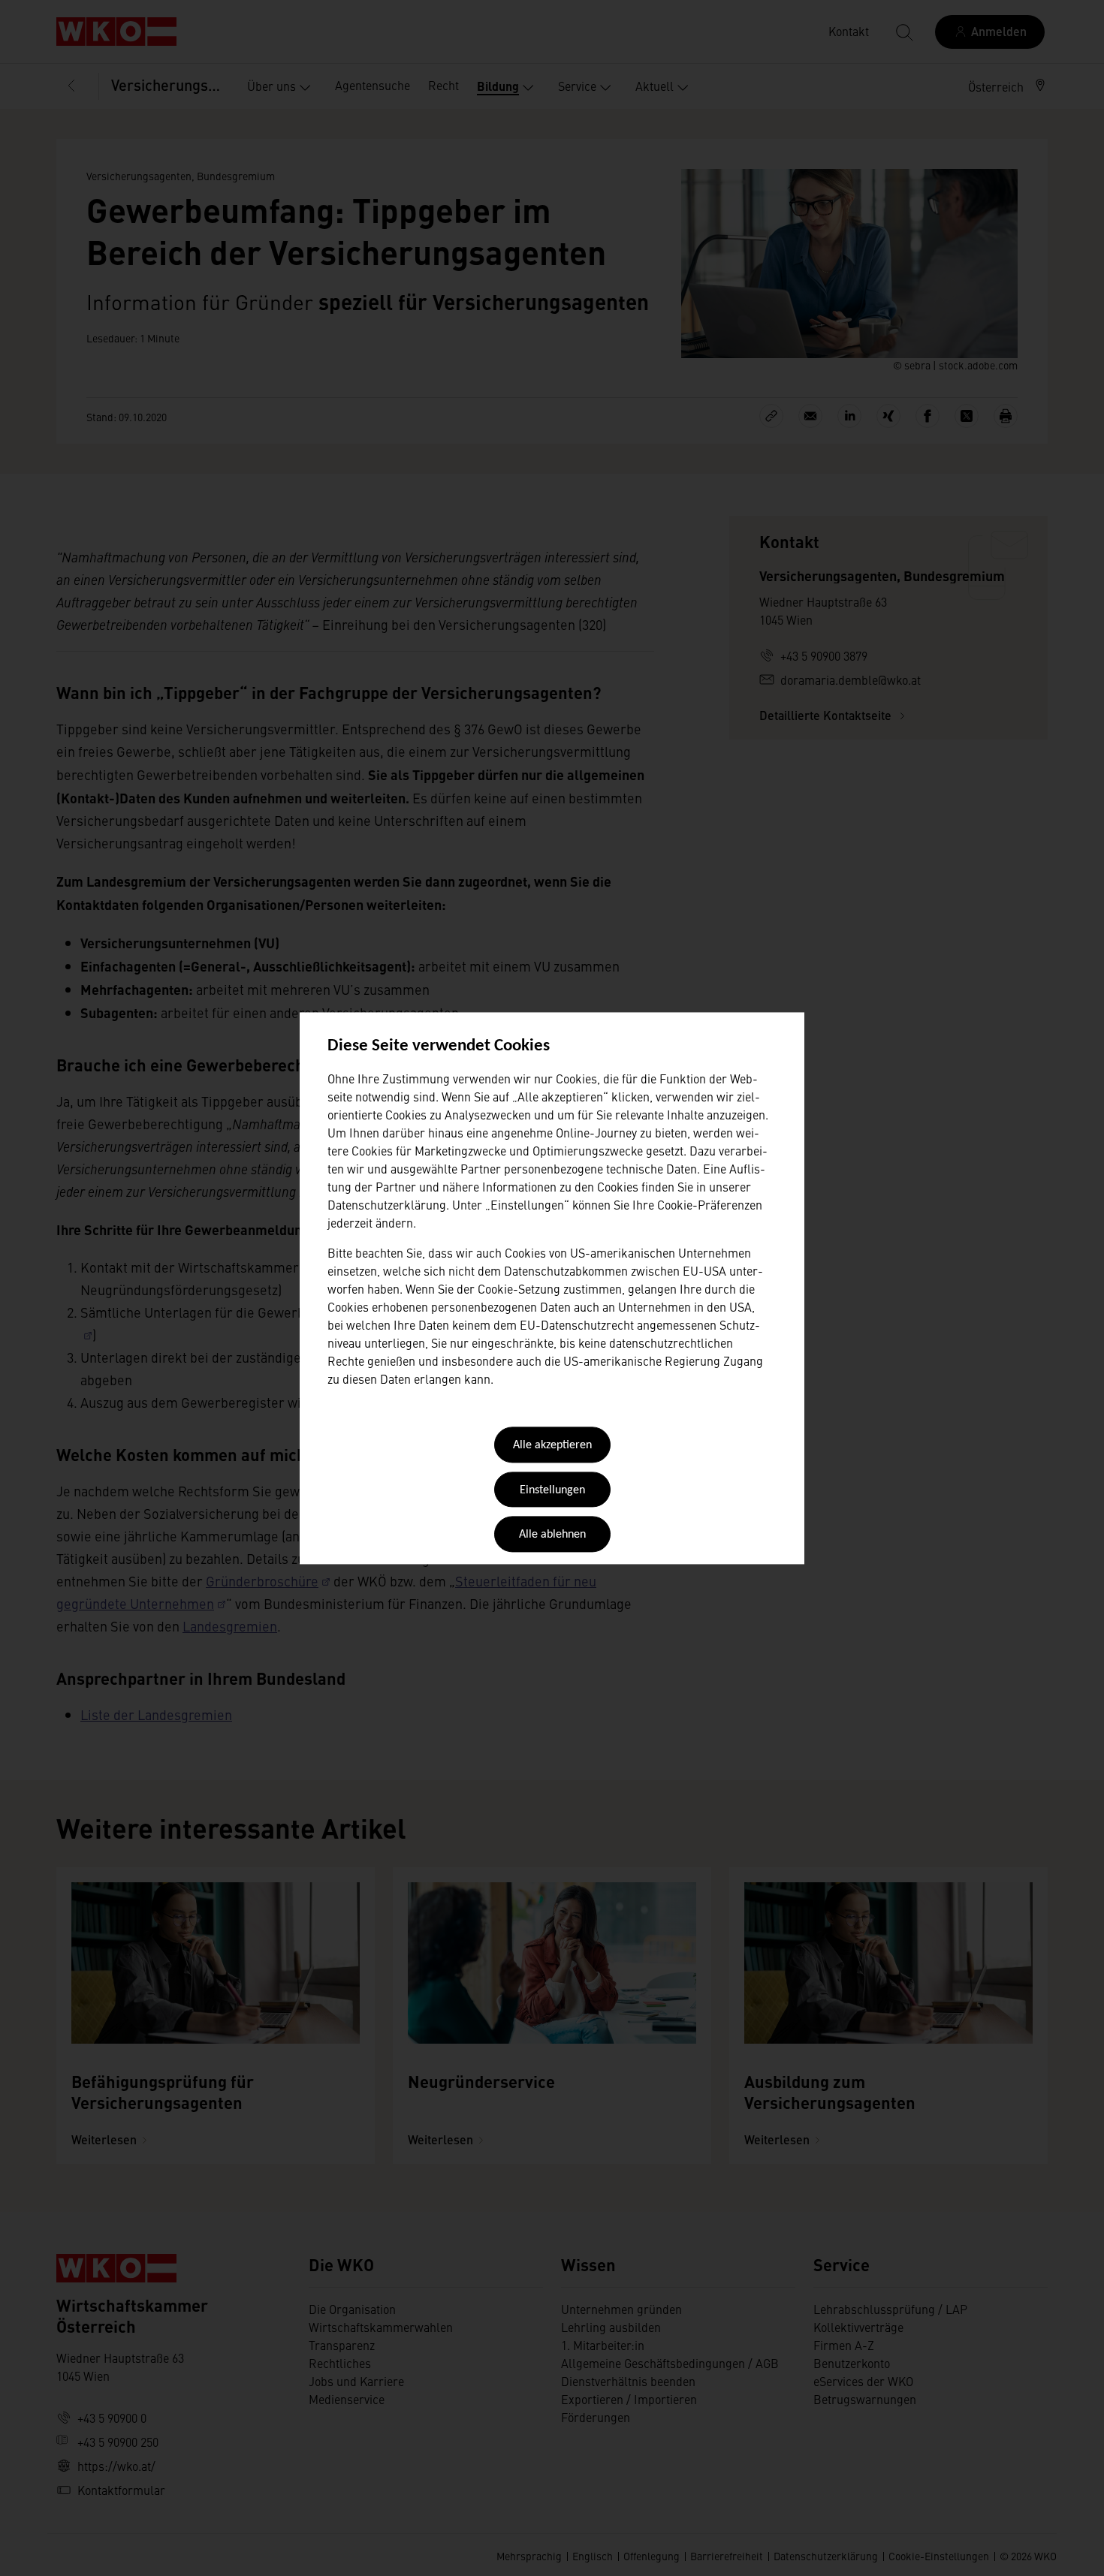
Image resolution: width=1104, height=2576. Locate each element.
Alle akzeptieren (552, 1446)
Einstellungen (552, 1490)
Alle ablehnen (552, 1535)
